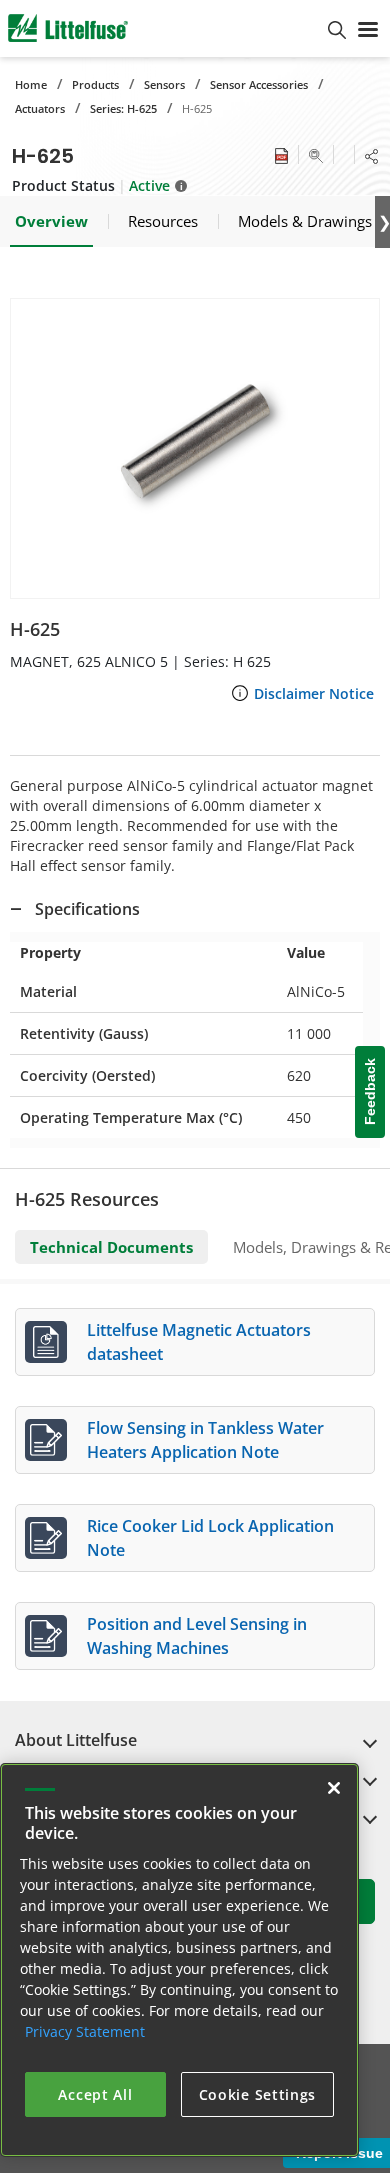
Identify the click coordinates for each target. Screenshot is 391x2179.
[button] (195, 448)
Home (31, 84)
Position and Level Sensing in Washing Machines (197, 1636)
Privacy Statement (85, 2031)
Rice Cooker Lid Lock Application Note (210, 1538)
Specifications (87, 909)
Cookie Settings (258, 2094)
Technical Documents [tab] (111, 1247)
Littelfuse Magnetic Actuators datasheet (199, 1342)
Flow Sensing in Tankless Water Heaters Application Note (205, 1440)
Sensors (164, 84)
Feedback (370, 1091)
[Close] (334, 1788)
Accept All (95, 2094)
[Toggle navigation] (368, 28)
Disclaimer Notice (314, 693)
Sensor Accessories (259, 84)
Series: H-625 (123, 108)
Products (95, 84)
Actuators (40, 108)
